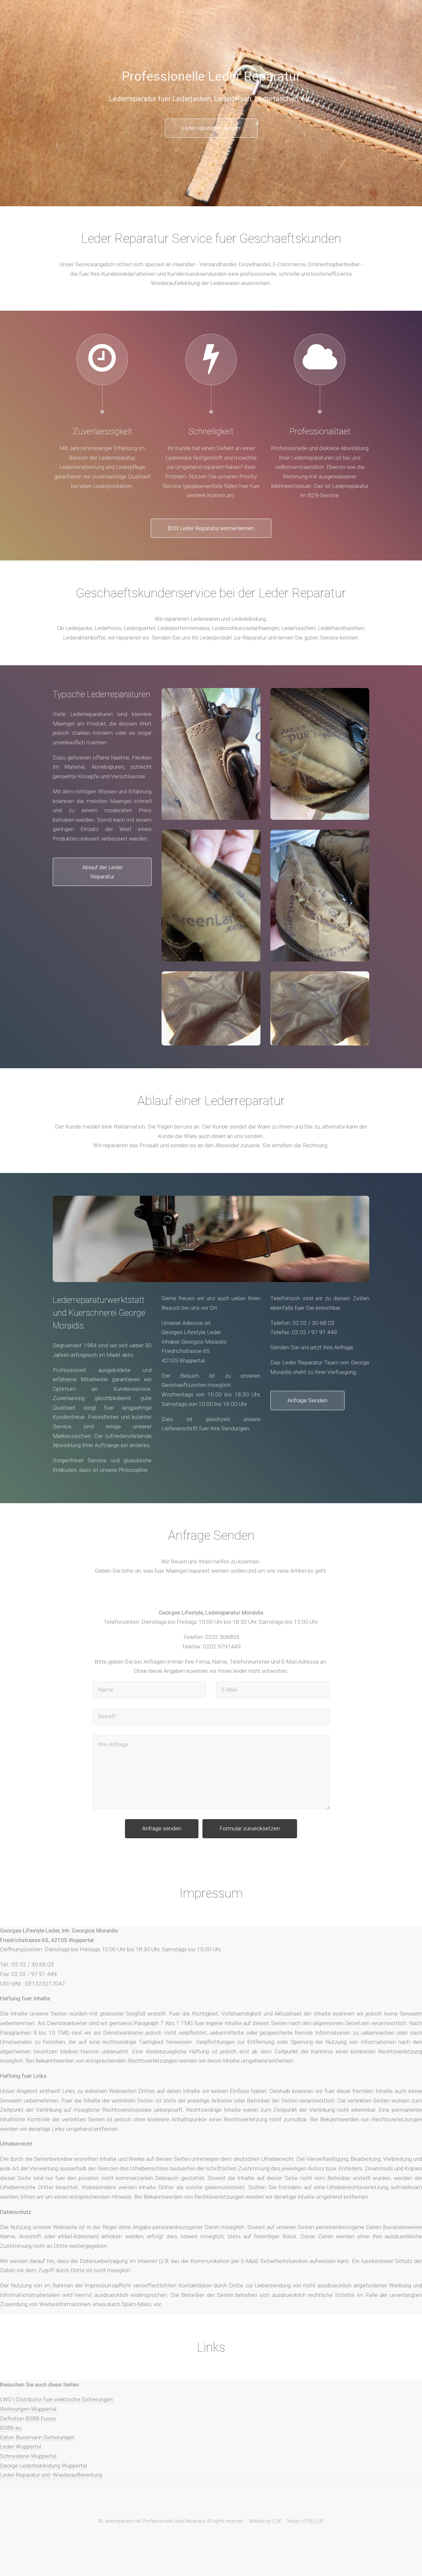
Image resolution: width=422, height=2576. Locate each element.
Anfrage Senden (307, 1400)
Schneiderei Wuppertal (28, 2456)
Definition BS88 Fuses (28, 2419)
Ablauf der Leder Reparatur (102, 872)
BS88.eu (11, 2428)
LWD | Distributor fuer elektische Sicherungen (56, 2399)
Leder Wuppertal (20, 2447)
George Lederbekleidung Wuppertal (44, 2466)
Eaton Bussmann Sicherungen (37, 2437)
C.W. (277, 2521)
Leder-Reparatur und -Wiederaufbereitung (51, 2475)
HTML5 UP (313, 2521)
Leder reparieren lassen (211, 128)
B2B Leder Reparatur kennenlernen (211, 528)
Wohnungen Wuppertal (28, 2409)
